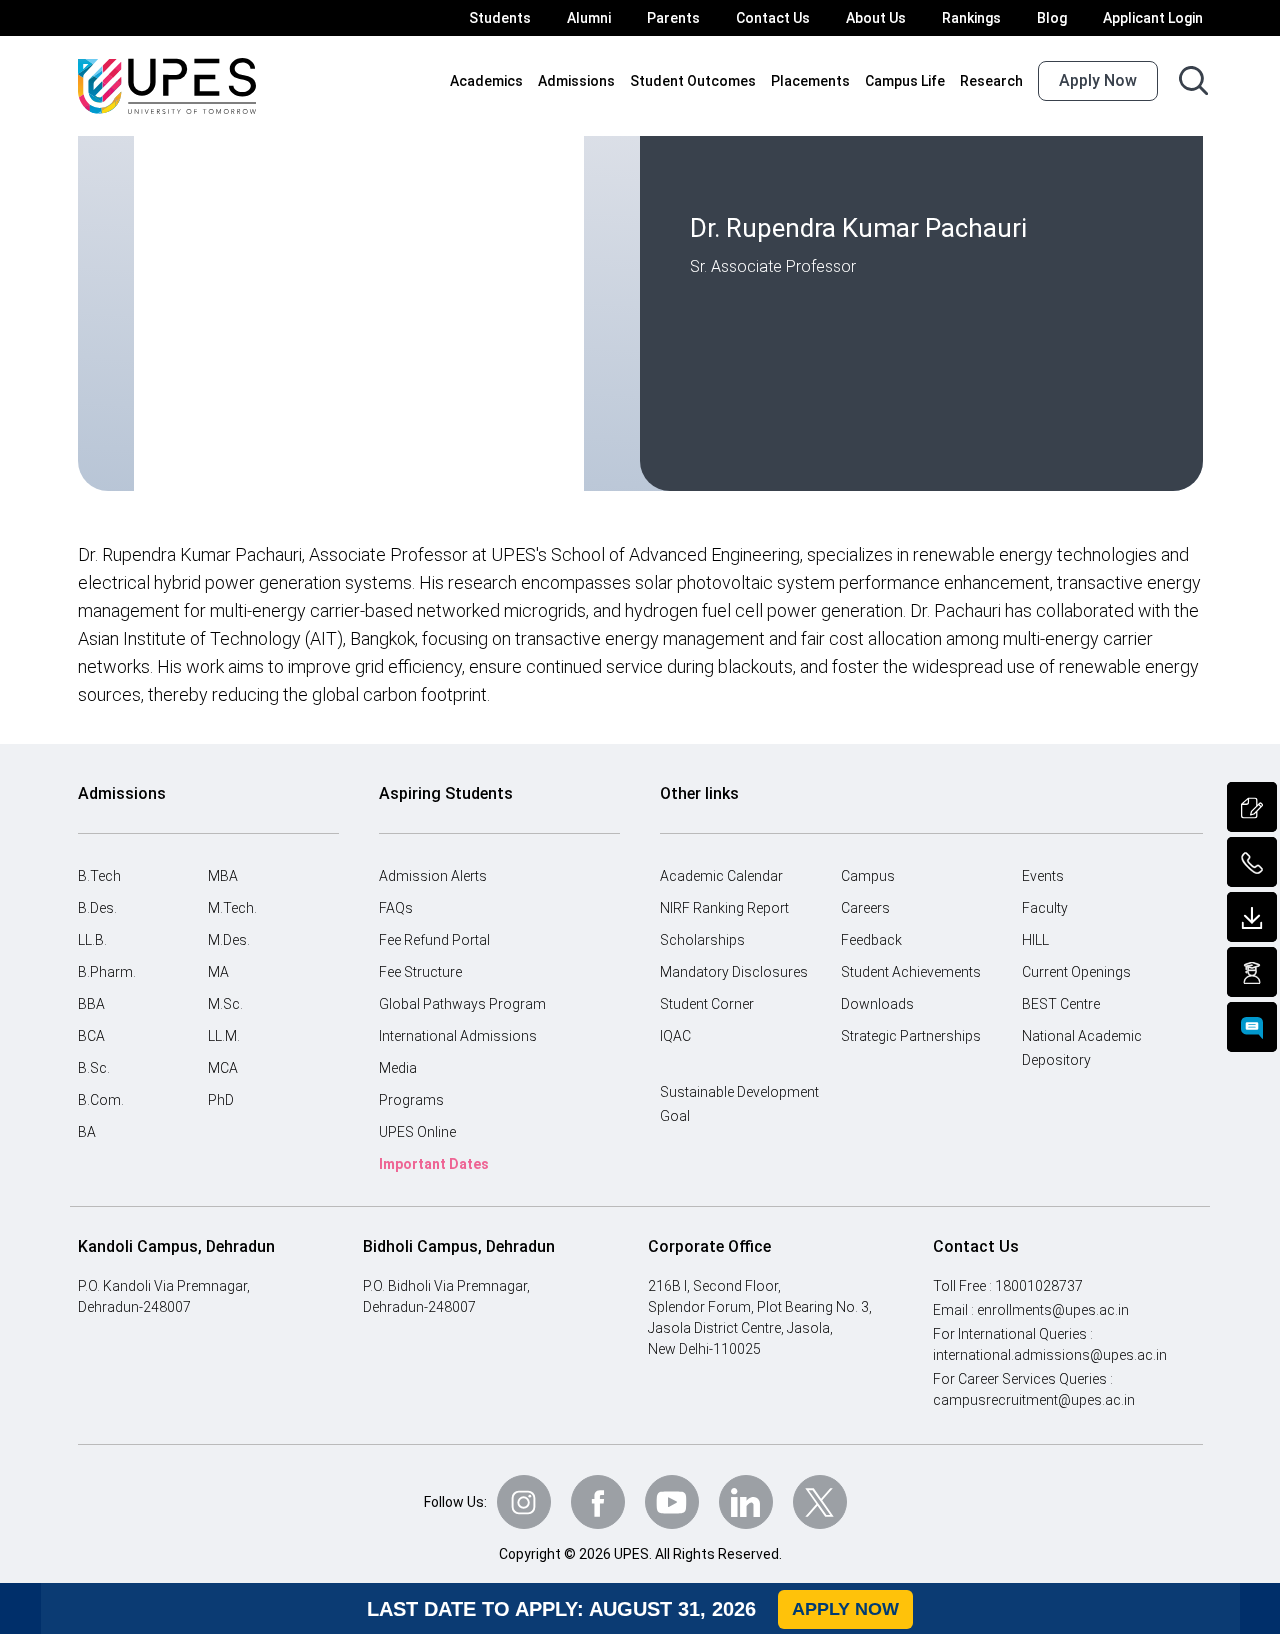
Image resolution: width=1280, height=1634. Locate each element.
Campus (868, 876)
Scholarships (702, 940)
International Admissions (458, 1036)
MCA (223, 1068)
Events (1043, 876)
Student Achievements (911, 972)
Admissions (576, 81)
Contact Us (773, 18)
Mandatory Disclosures (734, 972)
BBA (91, 1004)
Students (500, 18)
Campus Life (905, 81)
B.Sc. (94, 1068)
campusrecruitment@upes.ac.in (1034, 1400)
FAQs (396, 908)
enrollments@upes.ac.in (1053, 1310)
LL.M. (224, 1036)
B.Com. (101, 1100)
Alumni (589, 18)
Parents (673, 18)
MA (218, 972)
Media (398, 1068)
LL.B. (92, 940)
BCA (91, 1036)
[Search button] (1193, 80)
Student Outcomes (693, 81)
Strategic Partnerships (911, 1036)
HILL (1035, 940)
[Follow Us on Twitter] (820, 1502)
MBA (223, 876)
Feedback (871, 940)
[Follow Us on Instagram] (524, 1502)
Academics (486, 81)
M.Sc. (225, 1004)
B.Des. (97, 908)
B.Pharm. (107, 972)
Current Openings (1076, 972)
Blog (1052, 18)
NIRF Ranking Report (724, 908)
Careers (865, 908)
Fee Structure (420, 972)
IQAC (675, 1036)
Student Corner (707, 1004)
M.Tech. (232, 908)
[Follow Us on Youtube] (672, 1502)
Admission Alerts (433, 876)
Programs (411, 1100)
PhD (221, 1100)
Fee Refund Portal (434, 940)
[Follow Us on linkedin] (746, 1502)
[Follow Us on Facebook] (598, 1502)
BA (87, 1132)
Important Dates (434, 1164)
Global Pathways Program (462, 1004)
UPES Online (417, 1132)
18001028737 (1039, 1286)
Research (991, 81)
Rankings (971, 18)
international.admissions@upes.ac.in (1050, 1355)
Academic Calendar (721, 876)
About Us (876, 18)
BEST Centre (1061, 1004)
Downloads (877, 1004)
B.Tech (99, 876)
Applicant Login (1153, 18)
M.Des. (229, 940)
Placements (810, 81)
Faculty (1045, 908)
